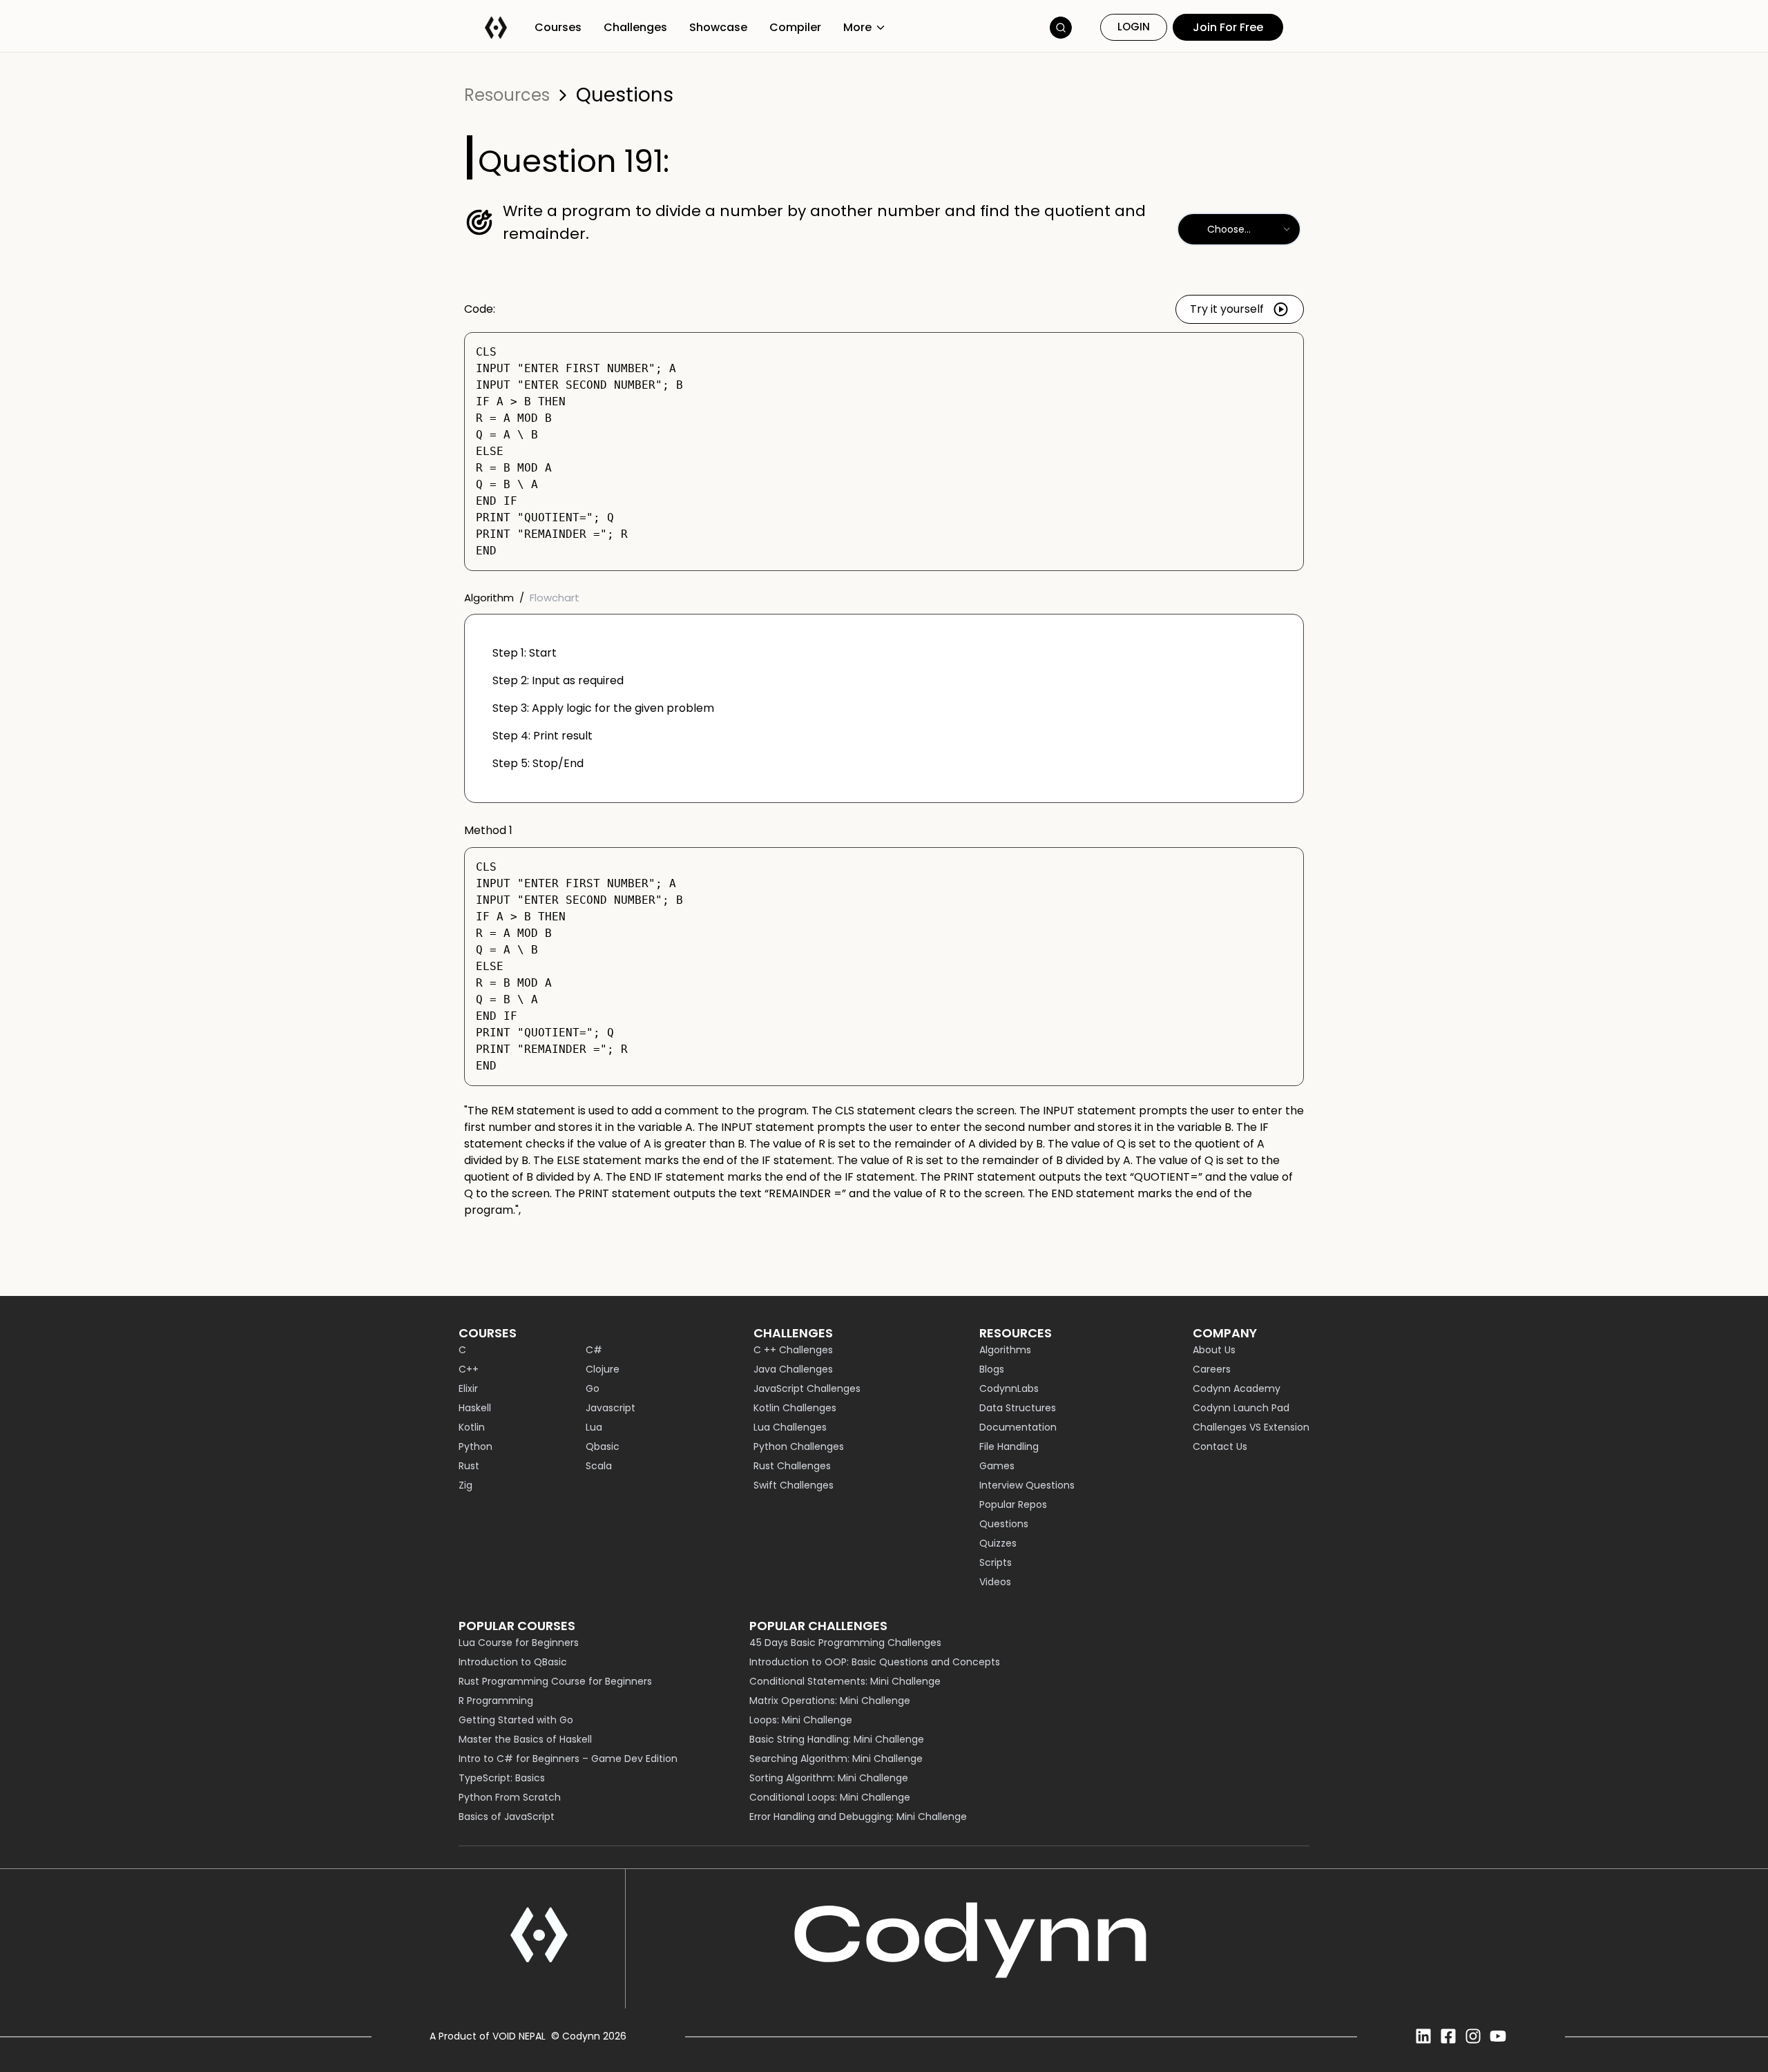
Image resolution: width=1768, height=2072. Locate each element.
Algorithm (489, 598)
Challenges (635, 27)
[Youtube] (1498, 2036)
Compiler (795, 27)
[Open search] (1061, 28)
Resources (507, 95)
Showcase (718, 27)
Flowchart (555, 598)
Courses (558, 27)
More (857, 27)
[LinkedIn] (1423, 2036)
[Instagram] (1473, 2036)
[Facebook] (1448, 2036)
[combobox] (1239, 229)
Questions (625, 95)
